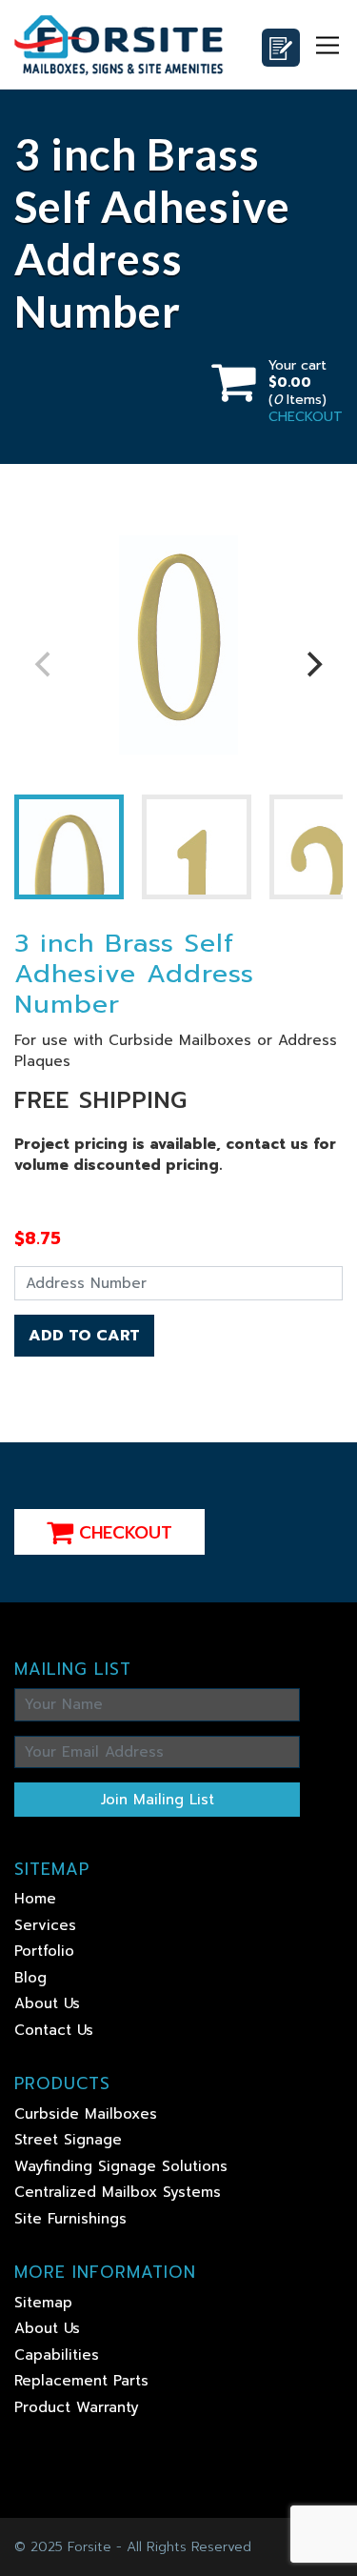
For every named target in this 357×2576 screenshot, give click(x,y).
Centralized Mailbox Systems (118, 2192)
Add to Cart (84, 1336)
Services (45, 1925)
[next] (312, 665)
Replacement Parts (81, 2381)
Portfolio (44, 1951)
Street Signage (68, 2140)
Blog (30, 1978)
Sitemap (43, 2303)
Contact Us (54, 2030)
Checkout (123, 1533)
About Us (47, 2003)
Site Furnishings (70, 2219)
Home (35, 1899)
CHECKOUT (306, 417)
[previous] (45, 665)
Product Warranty (77, 2407)
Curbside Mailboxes (86, 2114)
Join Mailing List (158, 1800)
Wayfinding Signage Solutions (121, 2166)
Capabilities (57, 2355)
